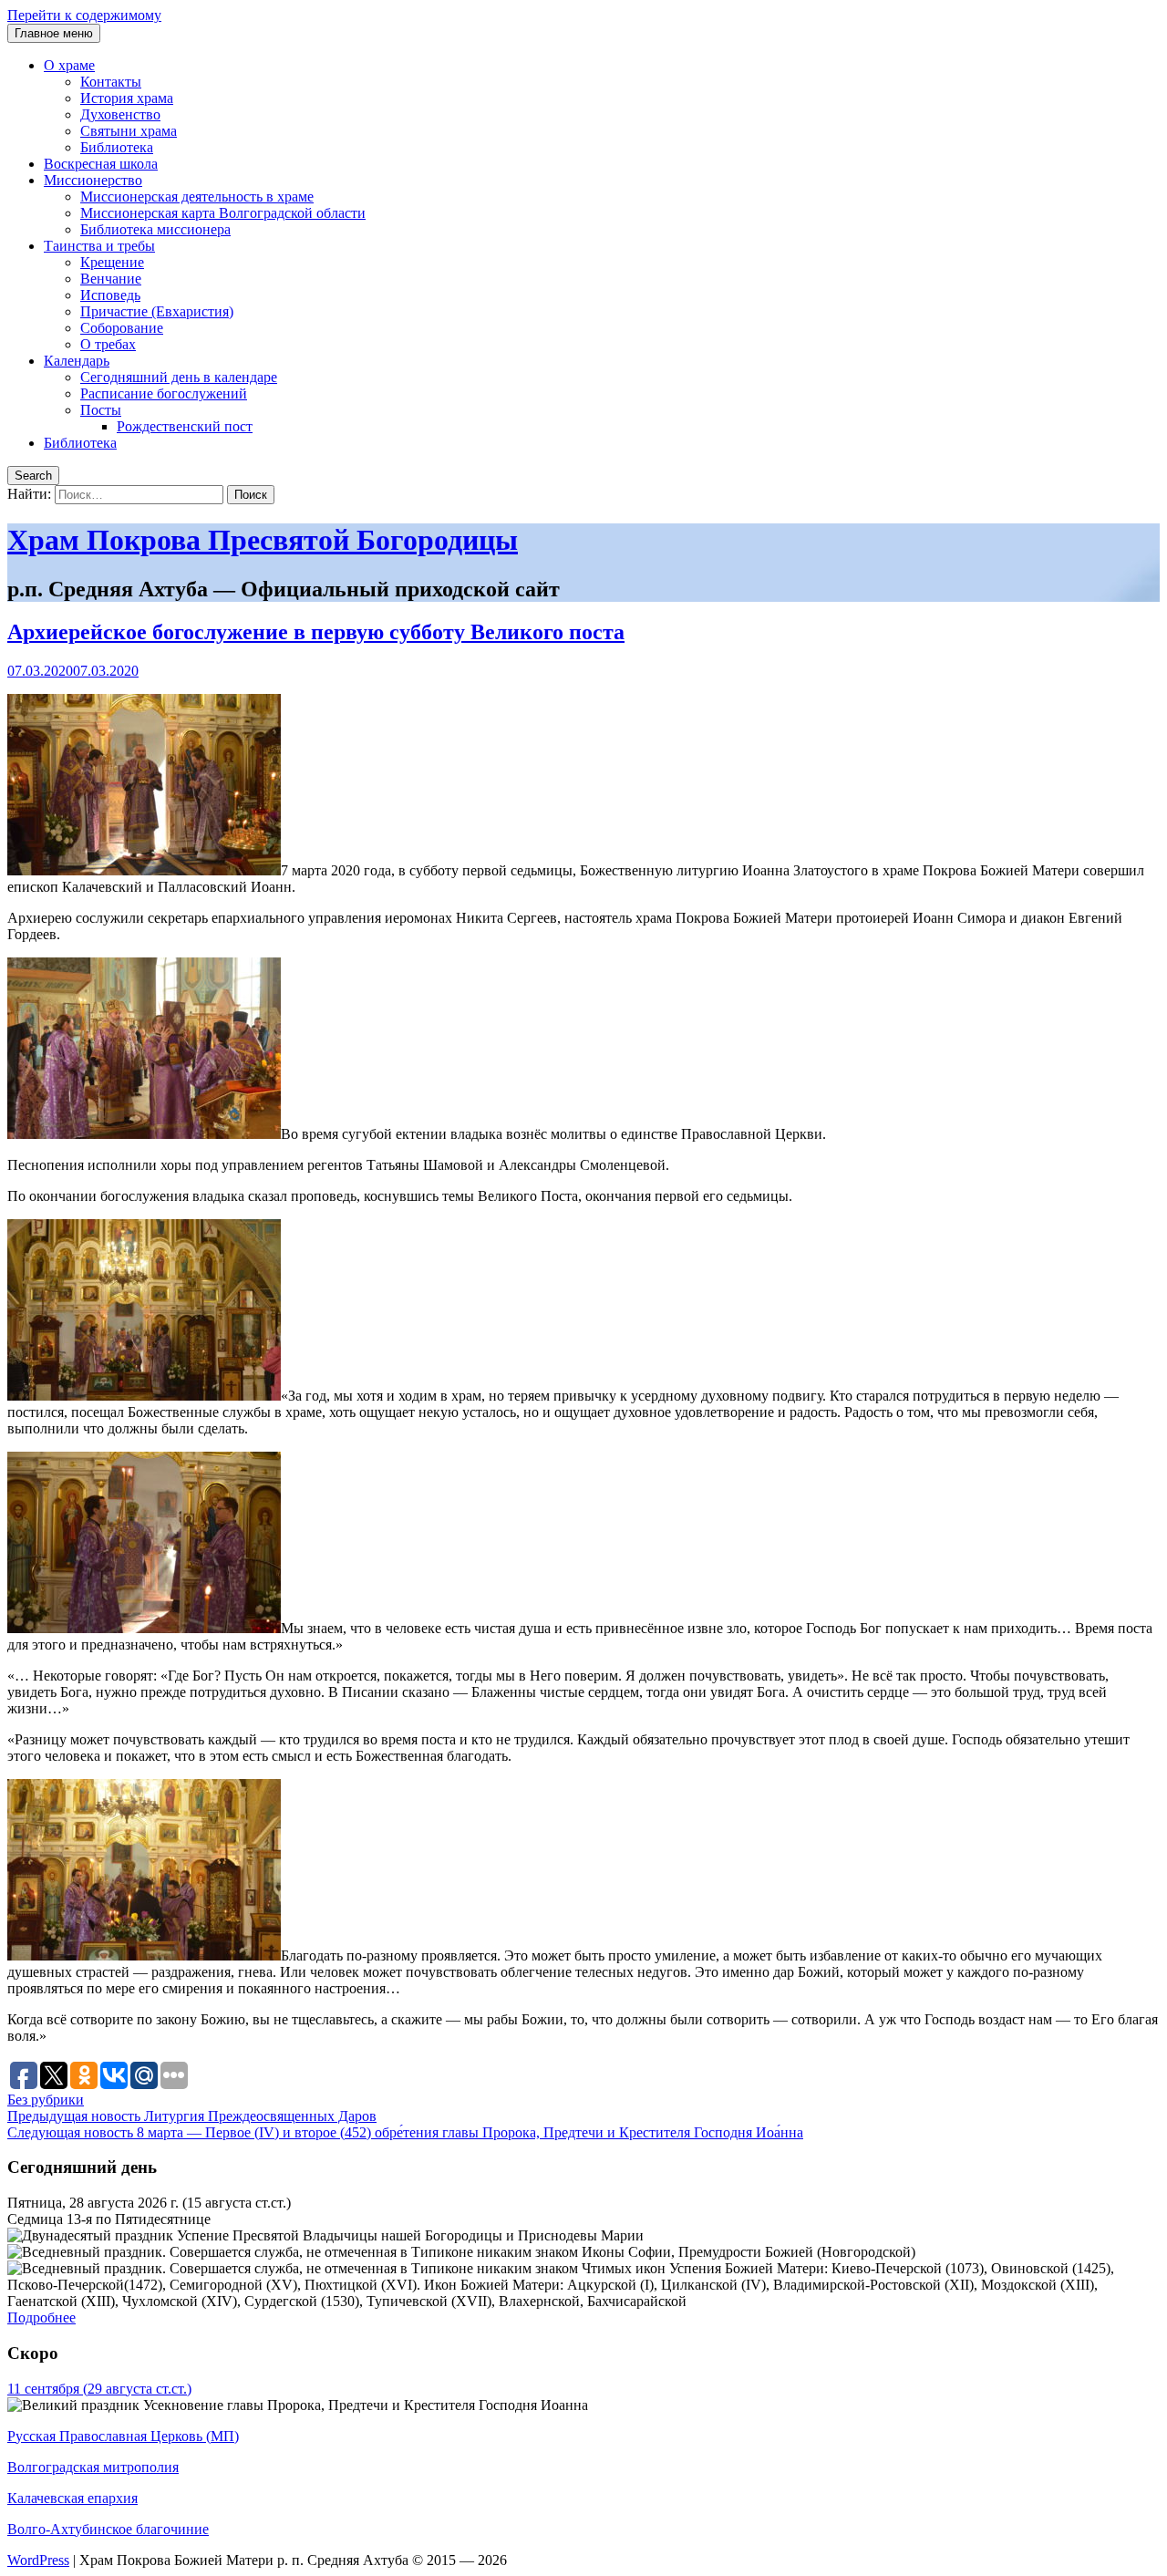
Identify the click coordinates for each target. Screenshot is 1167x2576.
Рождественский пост (185, 426)
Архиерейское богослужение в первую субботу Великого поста (316, 632)
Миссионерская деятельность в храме (197, 197)
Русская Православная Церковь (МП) (123, 2436)
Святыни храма (129, 131)
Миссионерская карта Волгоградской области (223, 213)
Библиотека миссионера (155, 229)
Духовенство (120, 114)
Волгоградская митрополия (93, 2467)
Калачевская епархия (72, 2498)
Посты (101, 410)
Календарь (77, 361)
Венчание (111, 279)
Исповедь (110, 295)
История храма (127, 98)
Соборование (122, 328)
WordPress (38, 2560)
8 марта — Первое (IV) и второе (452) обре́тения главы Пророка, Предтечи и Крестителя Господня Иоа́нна (405, 2132)
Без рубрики (46, 2100)
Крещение (112, 262)
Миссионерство (93, 180)
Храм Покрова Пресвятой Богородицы (263, 540)
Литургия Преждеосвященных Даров (192, 2116)
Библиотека (117, 147)
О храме (69, 65)
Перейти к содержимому (84, 15)
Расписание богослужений (164, 393)
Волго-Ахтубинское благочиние (108, 2529)
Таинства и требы (99, 246)
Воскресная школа (101, 164)
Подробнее (41, 2317)
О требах (108, 344)
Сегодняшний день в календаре (179, 377)
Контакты (111, 82)
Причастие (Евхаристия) (157, 311)
